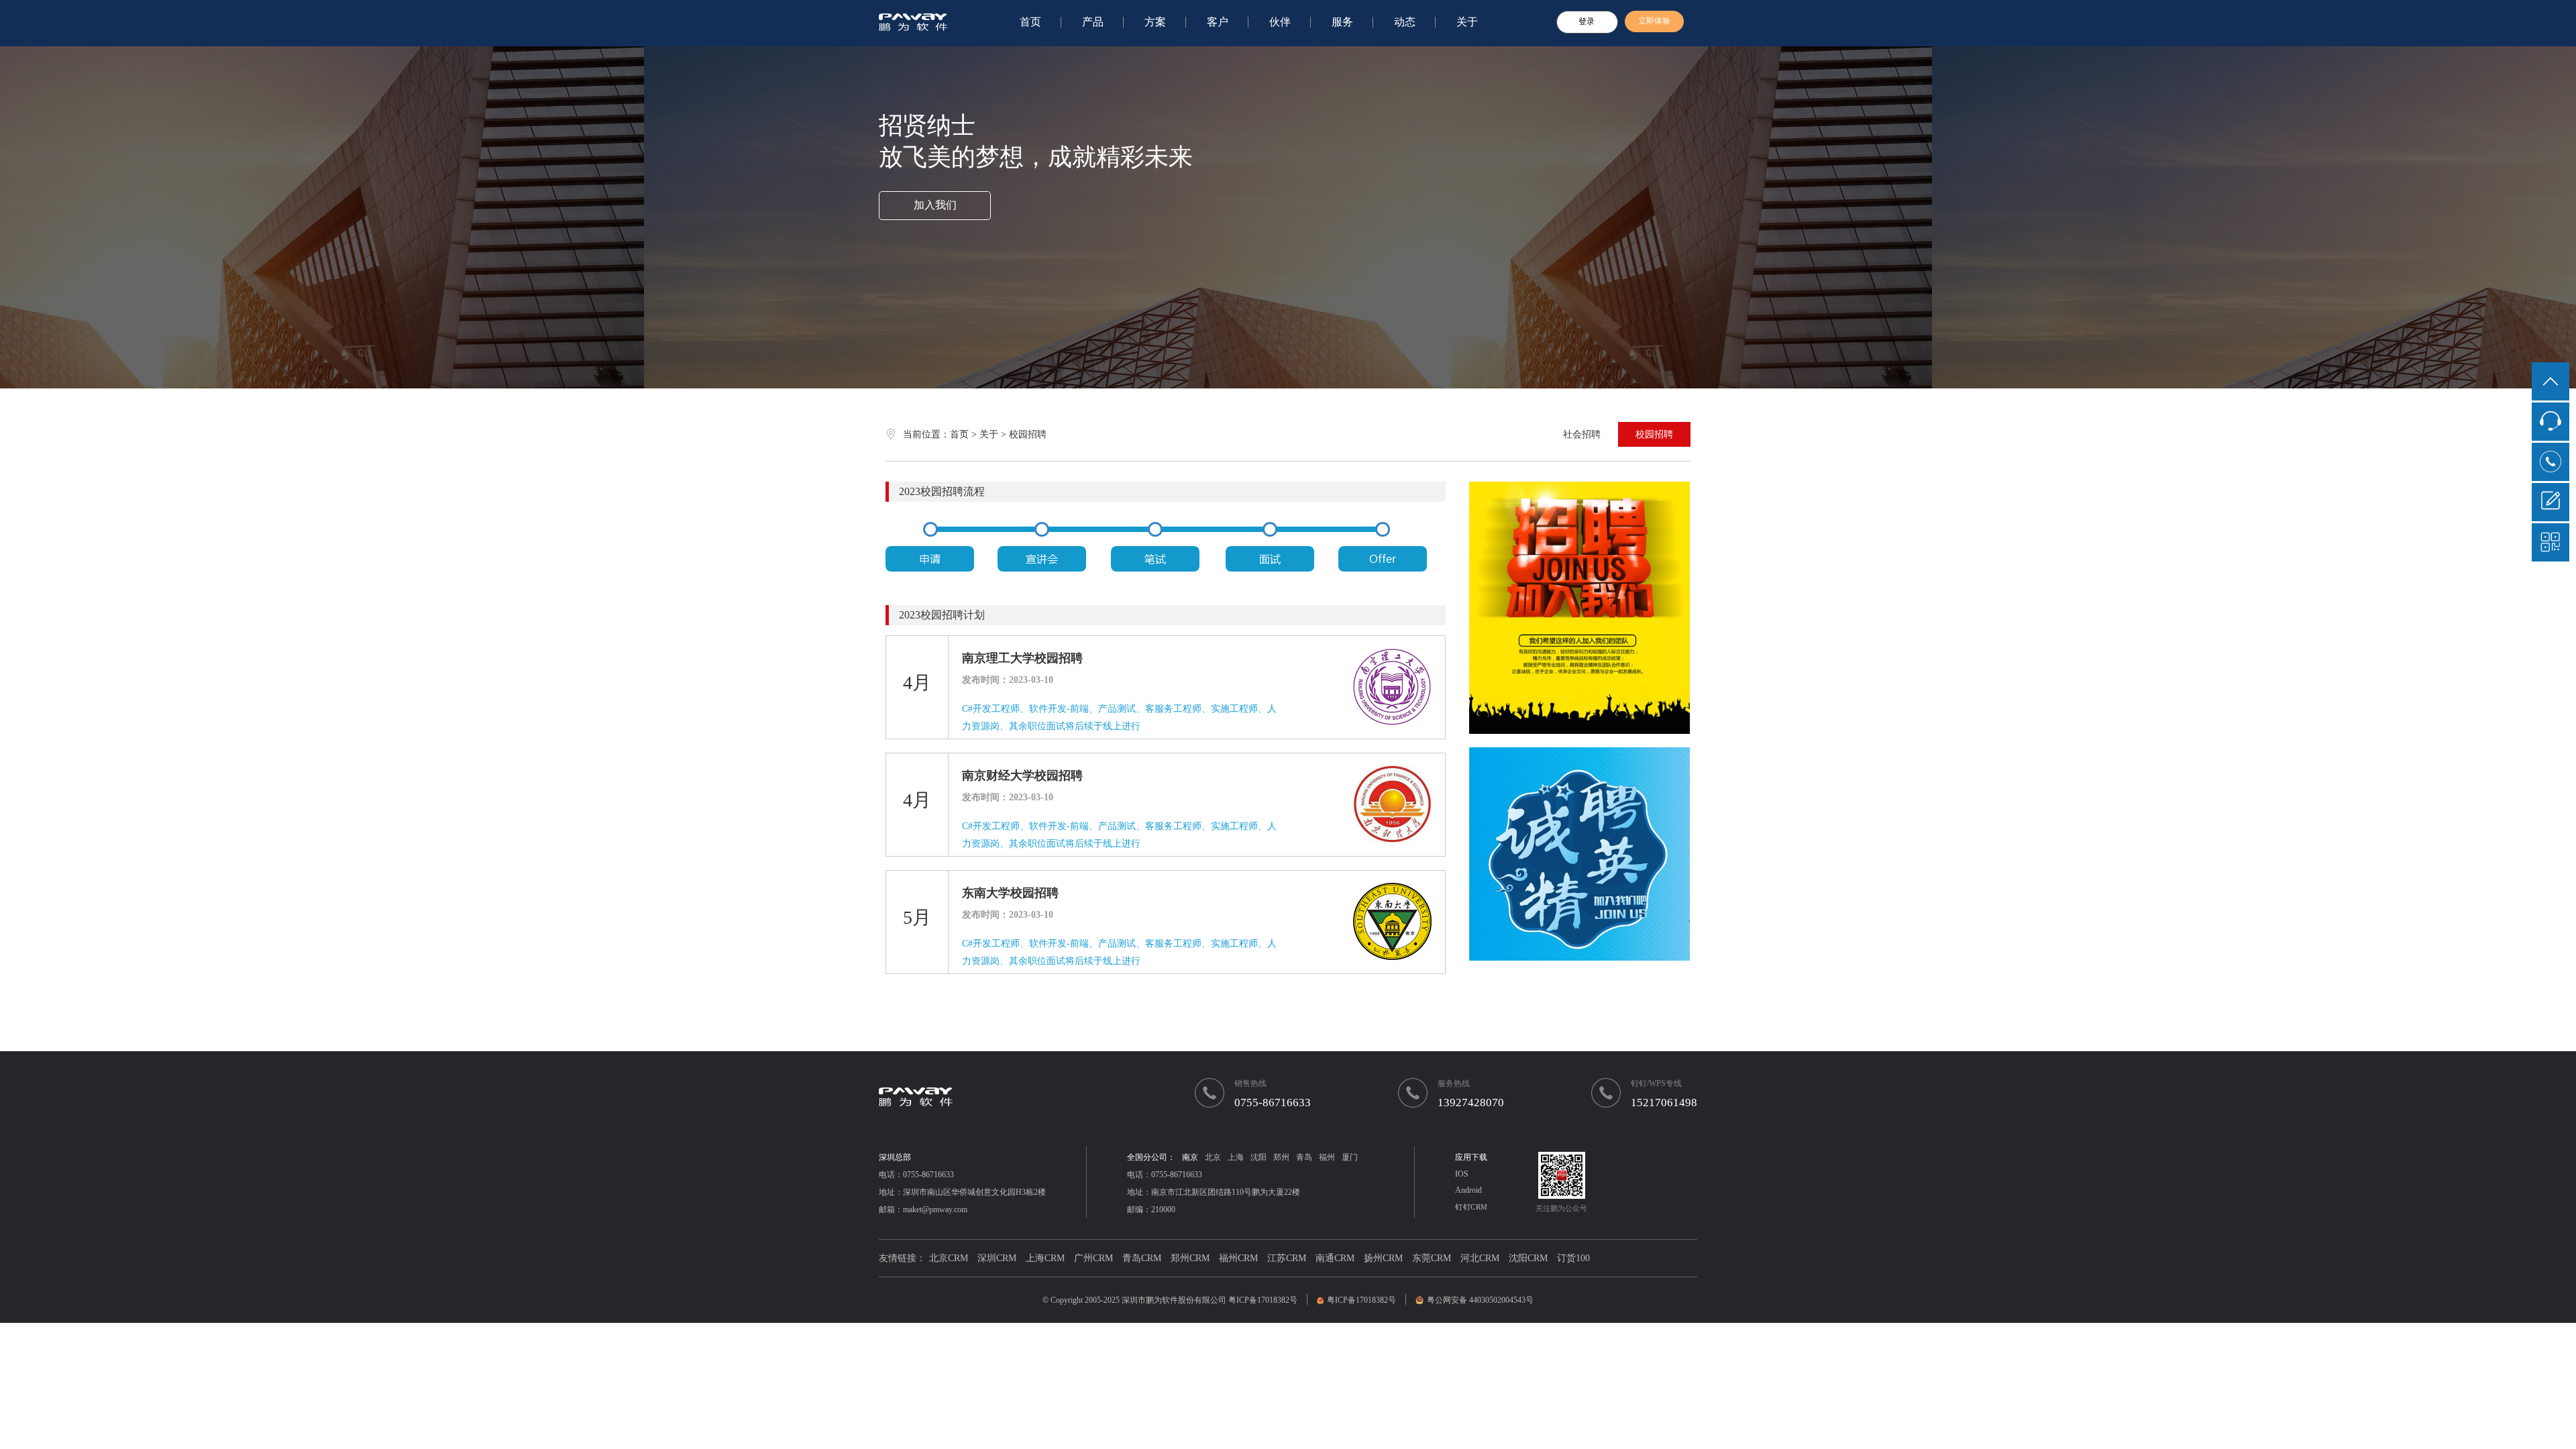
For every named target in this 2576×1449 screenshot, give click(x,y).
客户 (1218, 22)
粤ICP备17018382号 (1263, 1300)
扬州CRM (1383, 1258)
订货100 (1573, 1258)
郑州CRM (1190, 1258)
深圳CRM (997, 1258)
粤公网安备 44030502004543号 (1480, 1300)
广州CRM (1093, 1258)
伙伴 (1280, 22)
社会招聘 (1582, 434)
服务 (1342, 22)
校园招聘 (1654, 434)
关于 (1467, 22)
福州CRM (1238, 1258)
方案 (1155, 22)
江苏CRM (1287, 1258)
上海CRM (1045, 1258)
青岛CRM (1142, 1258)
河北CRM (1480, 1258)
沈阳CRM (1528, 1258)
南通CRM (1335, 1258)
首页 (1030, 22)
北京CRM (949, 1258)
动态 (1405, 22)
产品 (1093, 22)
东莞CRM (1432, 1258)
